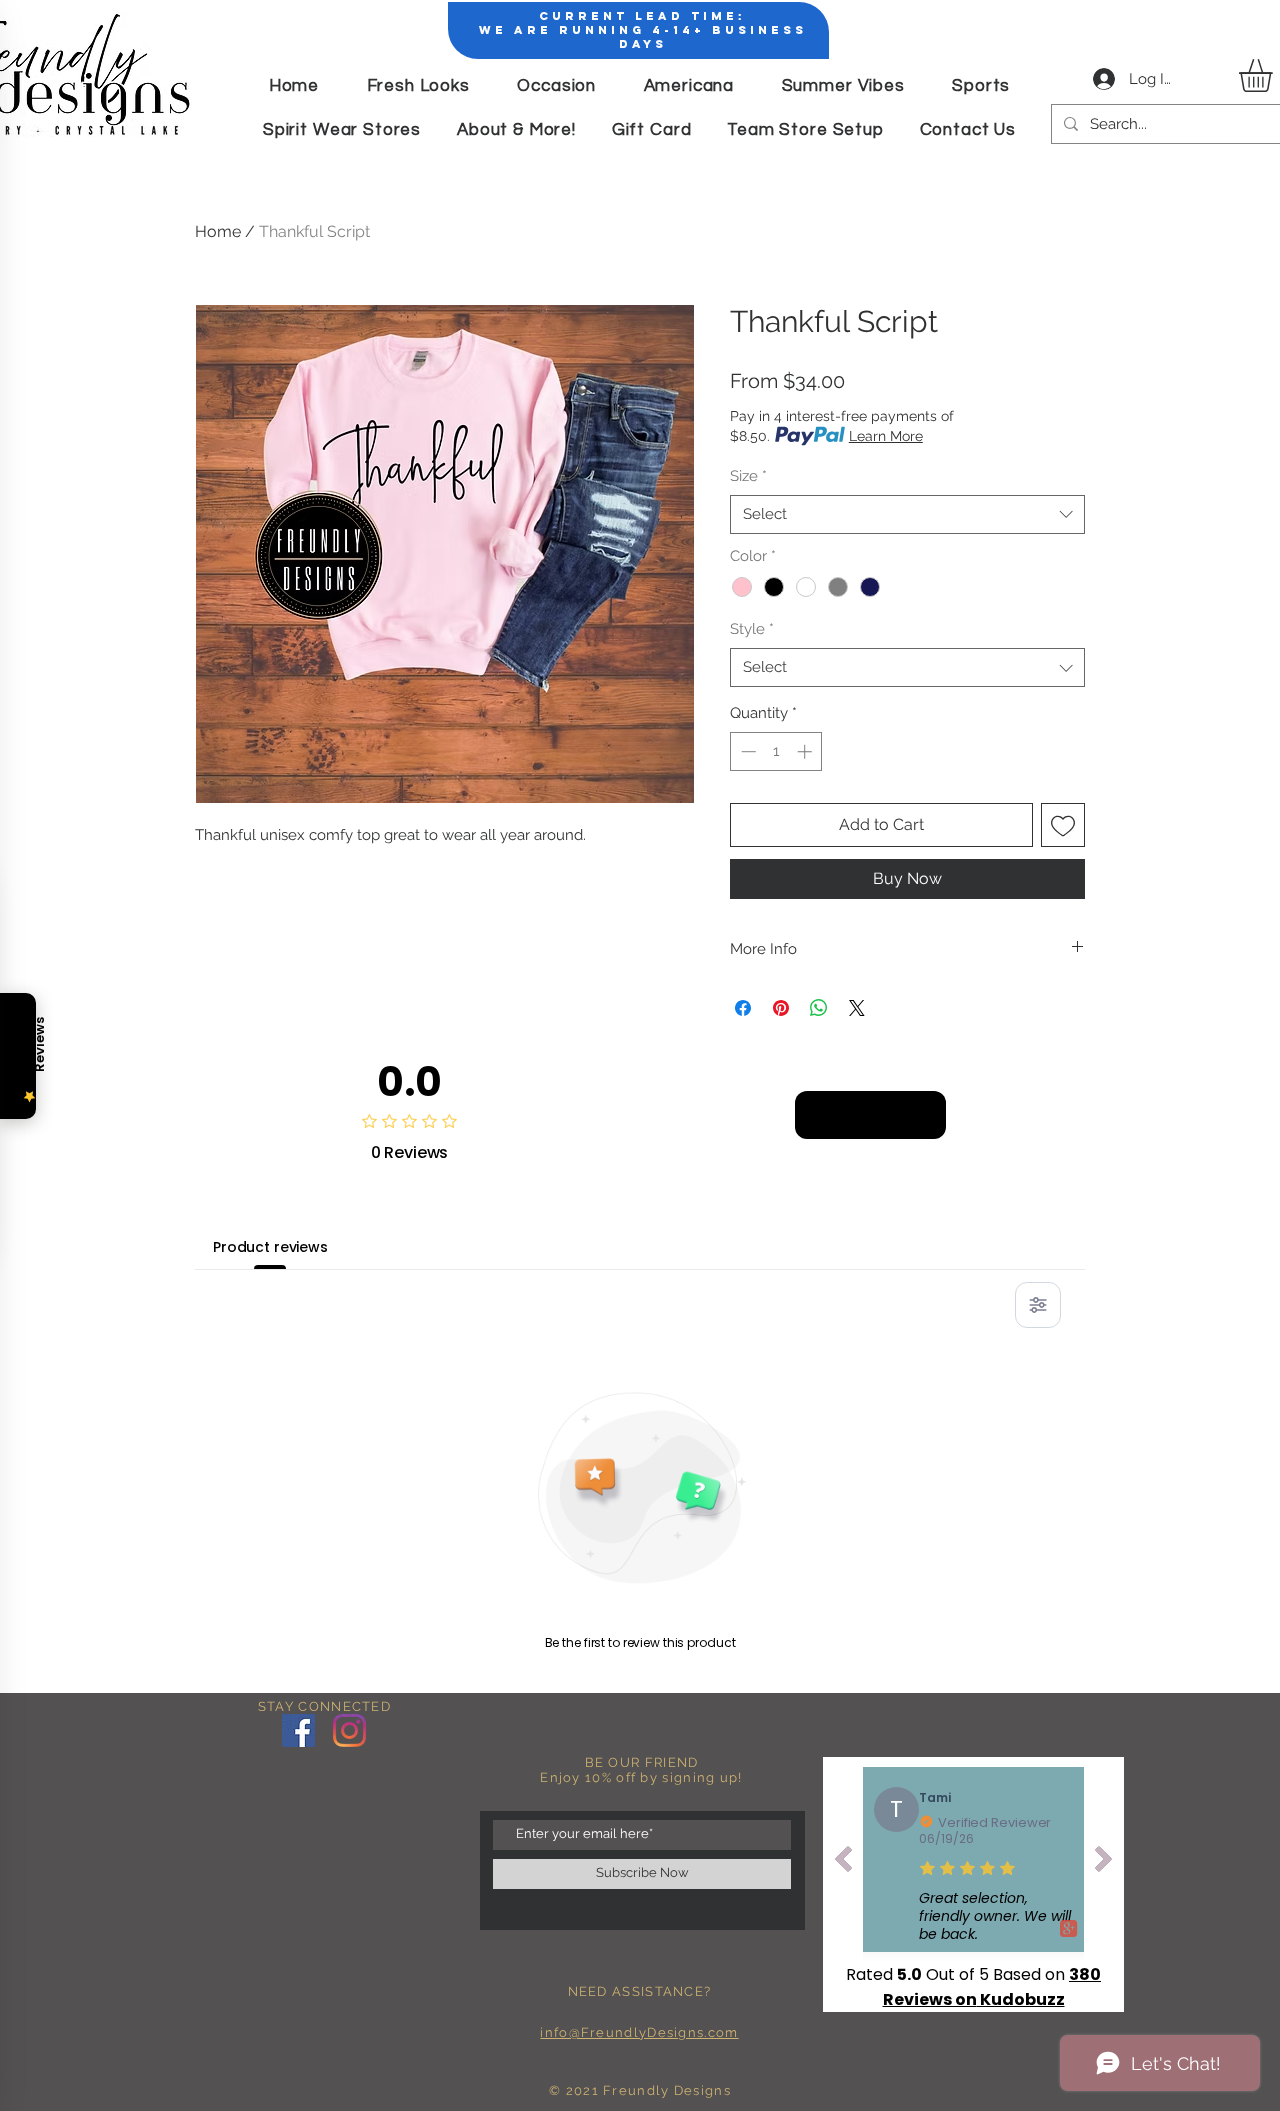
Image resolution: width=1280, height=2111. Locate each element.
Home (218, 231)
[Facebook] (298, 1730)
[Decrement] (746, 751)
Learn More (886, 436)
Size (748, 476)
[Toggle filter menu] (1038, 1305)
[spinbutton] (776, 751)
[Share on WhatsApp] (819, 1008)
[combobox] (907, 514)
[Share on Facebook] (743, 1008)
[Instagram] (349, 1730)
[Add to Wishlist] (1063, 825)
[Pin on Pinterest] (781, 1008)
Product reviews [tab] (270, 1247)
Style (752, 629)
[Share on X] (857, 1008)
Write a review (870, 1115)
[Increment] (806, 751)
